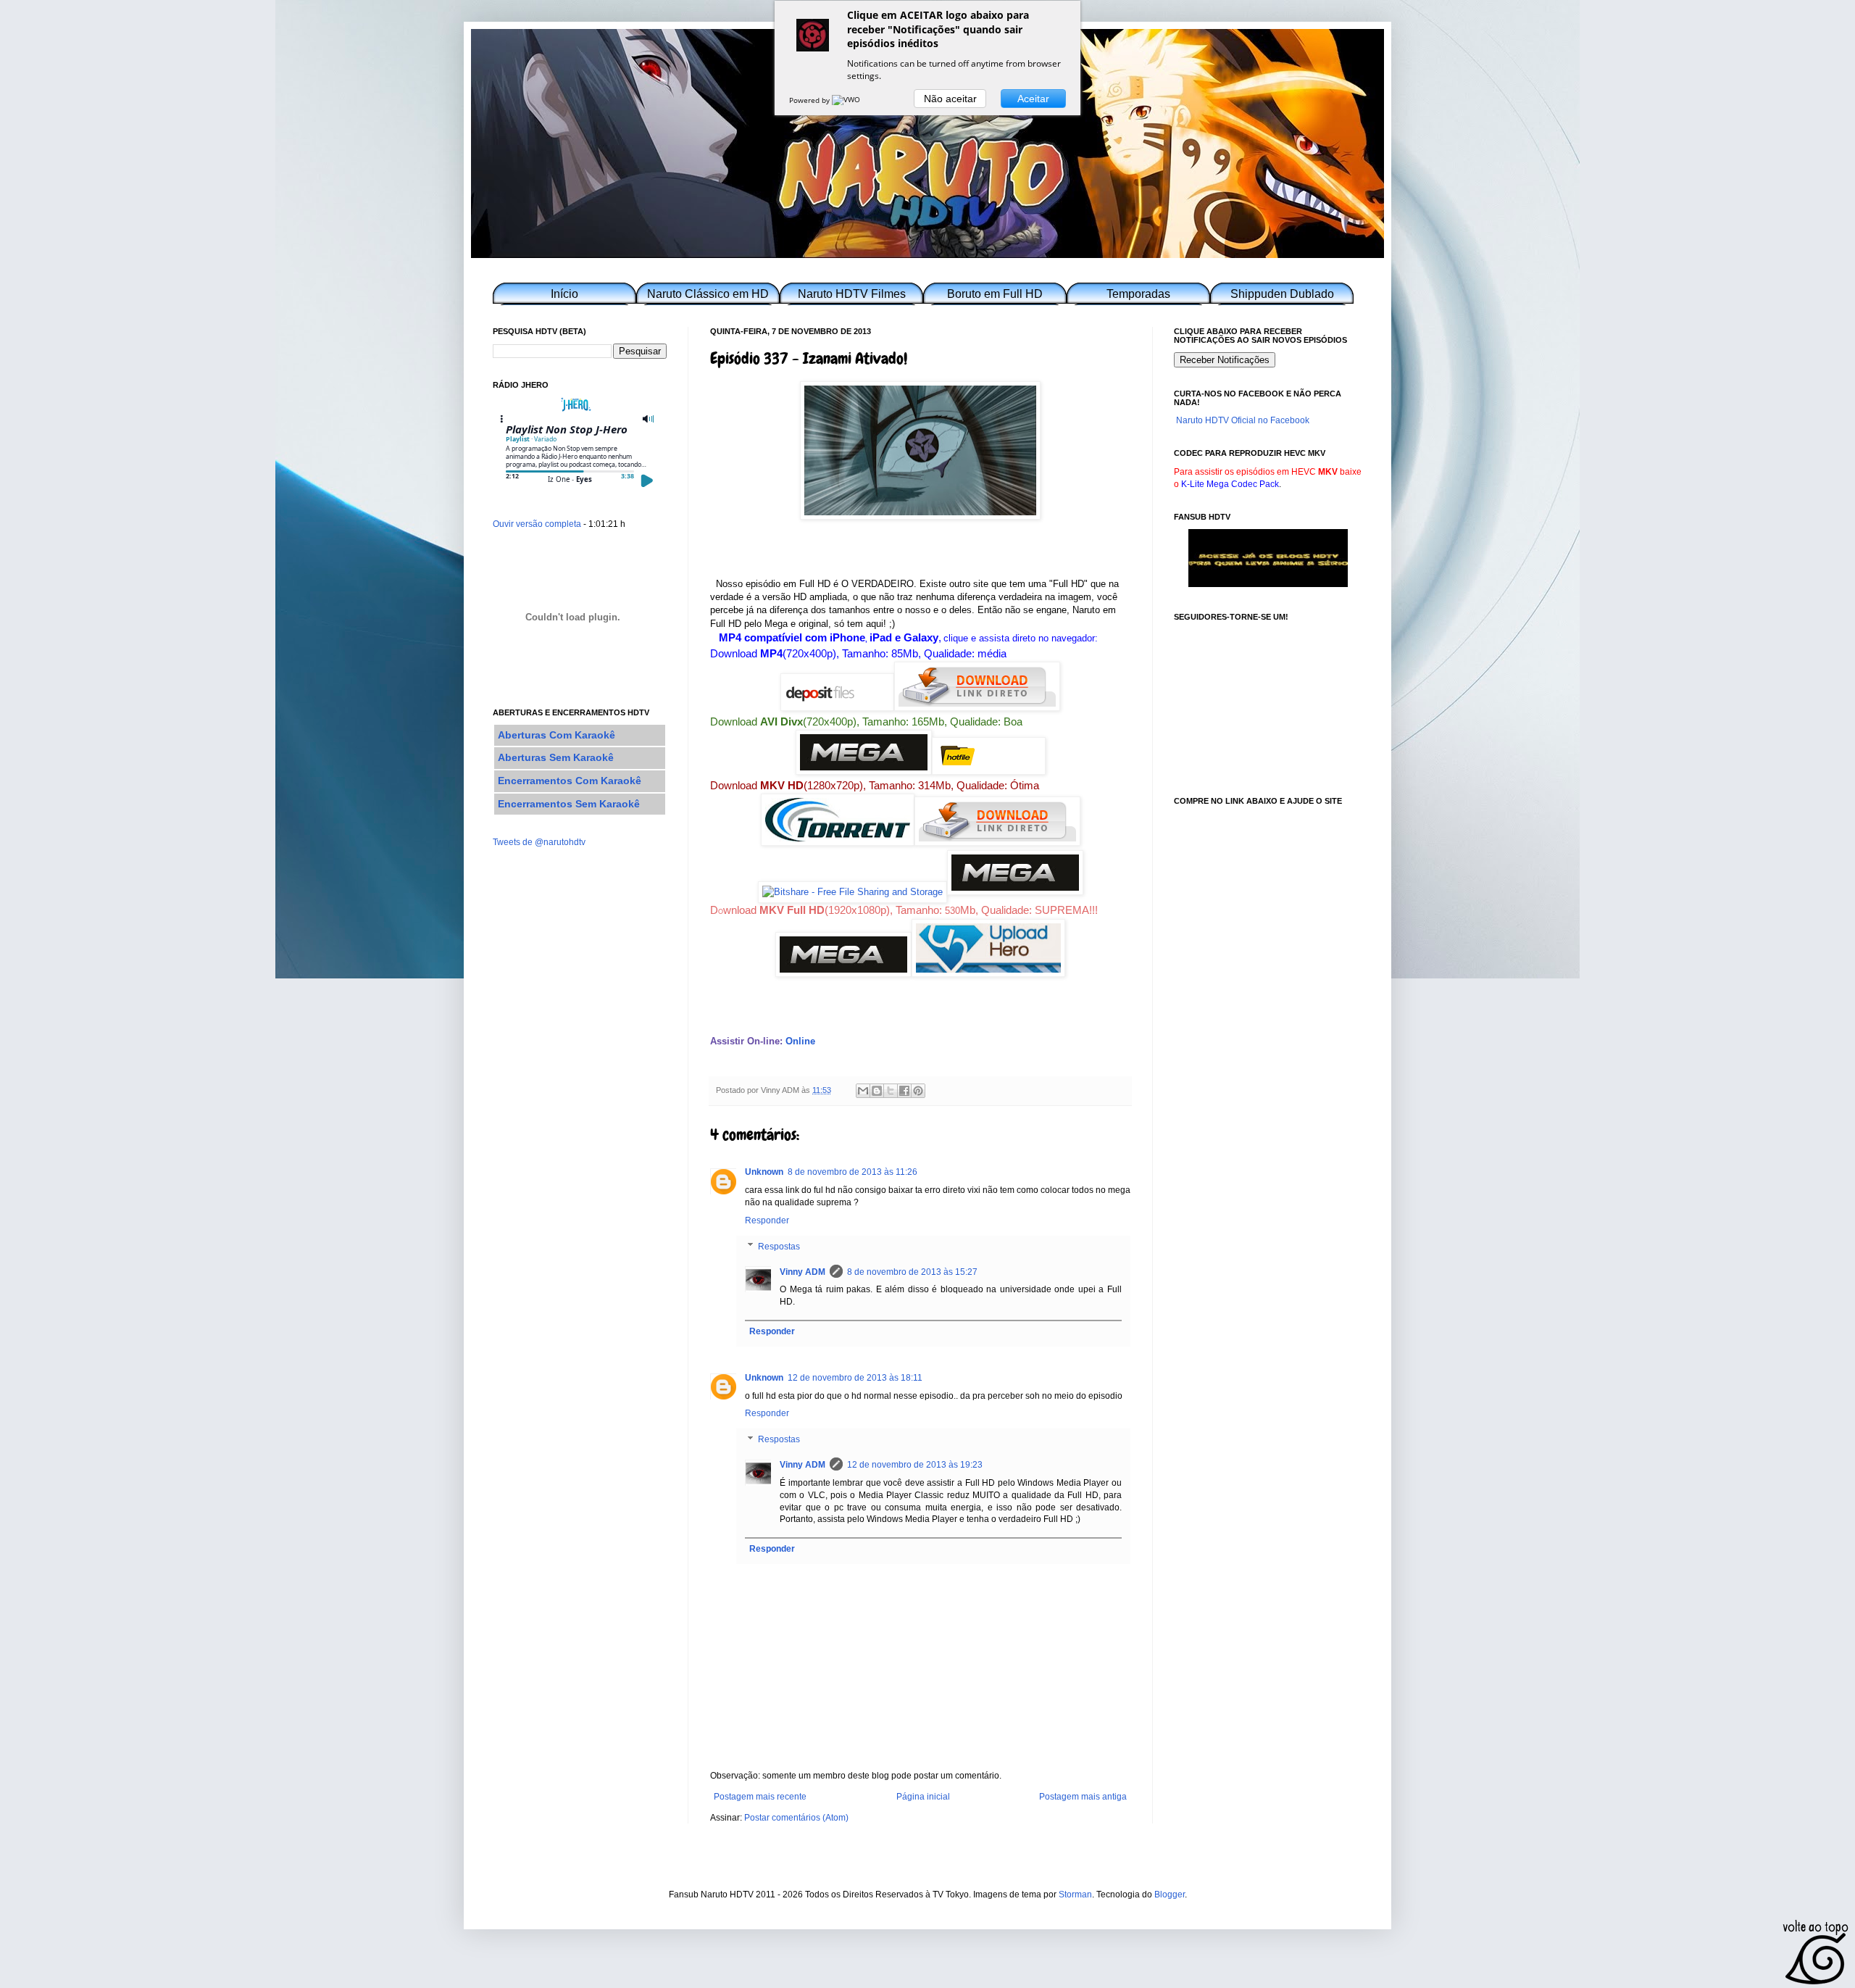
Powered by (810, 100)
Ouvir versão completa (537, 524)
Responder (767, 1220)
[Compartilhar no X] (891, 1091)
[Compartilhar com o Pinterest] (918, 1091)
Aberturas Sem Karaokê (556, 757)
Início (564, 294)
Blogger (1170, 1895)
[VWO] (847, 100)
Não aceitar (950, 99)
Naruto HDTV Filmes (852, 294)
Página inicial (923, 1797)
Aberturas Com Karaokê (556, 735)
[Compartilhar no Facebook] (904, 1091)
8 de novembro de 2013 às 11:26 (853, 1172)
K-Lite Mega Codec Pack (1230, 484)
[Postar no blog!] (877, 1091)
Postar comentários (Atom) (796, 1818)
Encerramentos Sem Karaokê (569, 804)
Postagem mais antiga (1083, 1797)
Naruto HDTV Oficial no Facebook (1243, 420)
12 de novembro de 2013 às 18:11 (855, 1378)
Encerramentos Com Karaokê (570, 781)
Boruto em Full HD (995, 294)
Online (800, 1041)
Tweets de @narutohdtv (539, 842)
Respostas (779, 1247)
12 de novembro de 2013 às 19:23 (915, 1465)
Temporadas (1138, 294)
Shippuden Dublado (1282, 294)
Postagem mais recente (760, 1797)
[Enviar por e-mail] (863, 1091)
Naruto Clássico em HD (708, 294)
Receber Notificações (1225, 360)
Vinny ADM (803, 1272)
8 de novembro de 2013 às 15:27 (912, 1272)
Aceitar (1033, 99)
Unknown (764, 1172)
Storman (1075, 1895)
